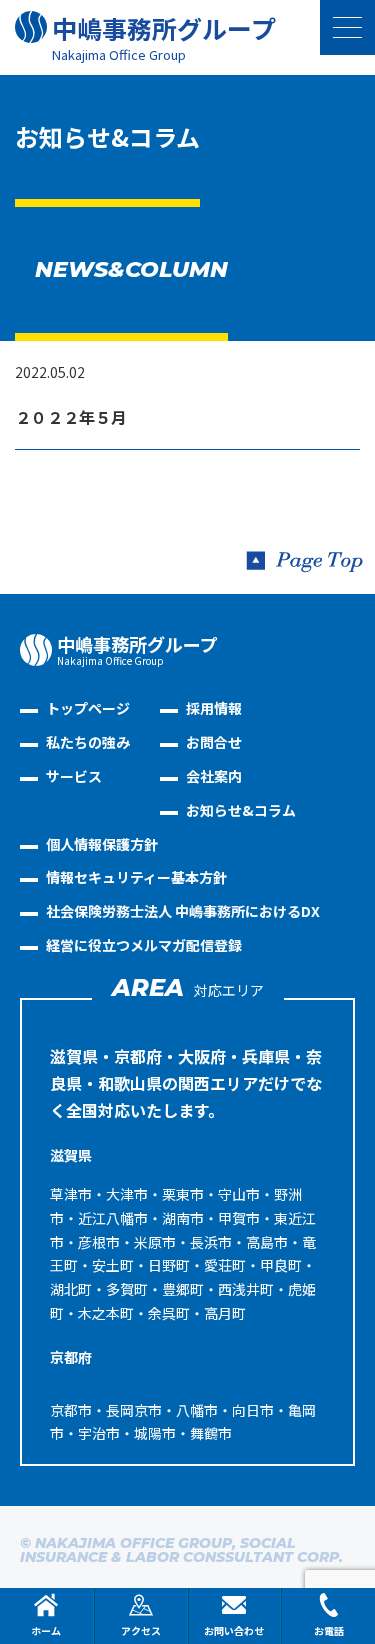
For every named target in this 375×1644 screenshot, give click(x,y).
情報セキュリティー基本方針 (136, 877)
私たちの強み (88, 742)
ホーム (46, 1630)
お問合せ (214, 742)
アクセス (141, 1630)
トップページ (88, 708)
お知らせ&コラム (241, 810)
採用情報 (214, 708)
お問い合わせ (234, 1630)
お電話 (329, 1630)
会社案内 (214, 776)
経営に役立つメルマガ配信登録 (144, 945)
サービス (74, 776)
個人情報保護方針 (102, 844)
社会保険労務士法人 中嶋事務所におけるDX (183, 911)
